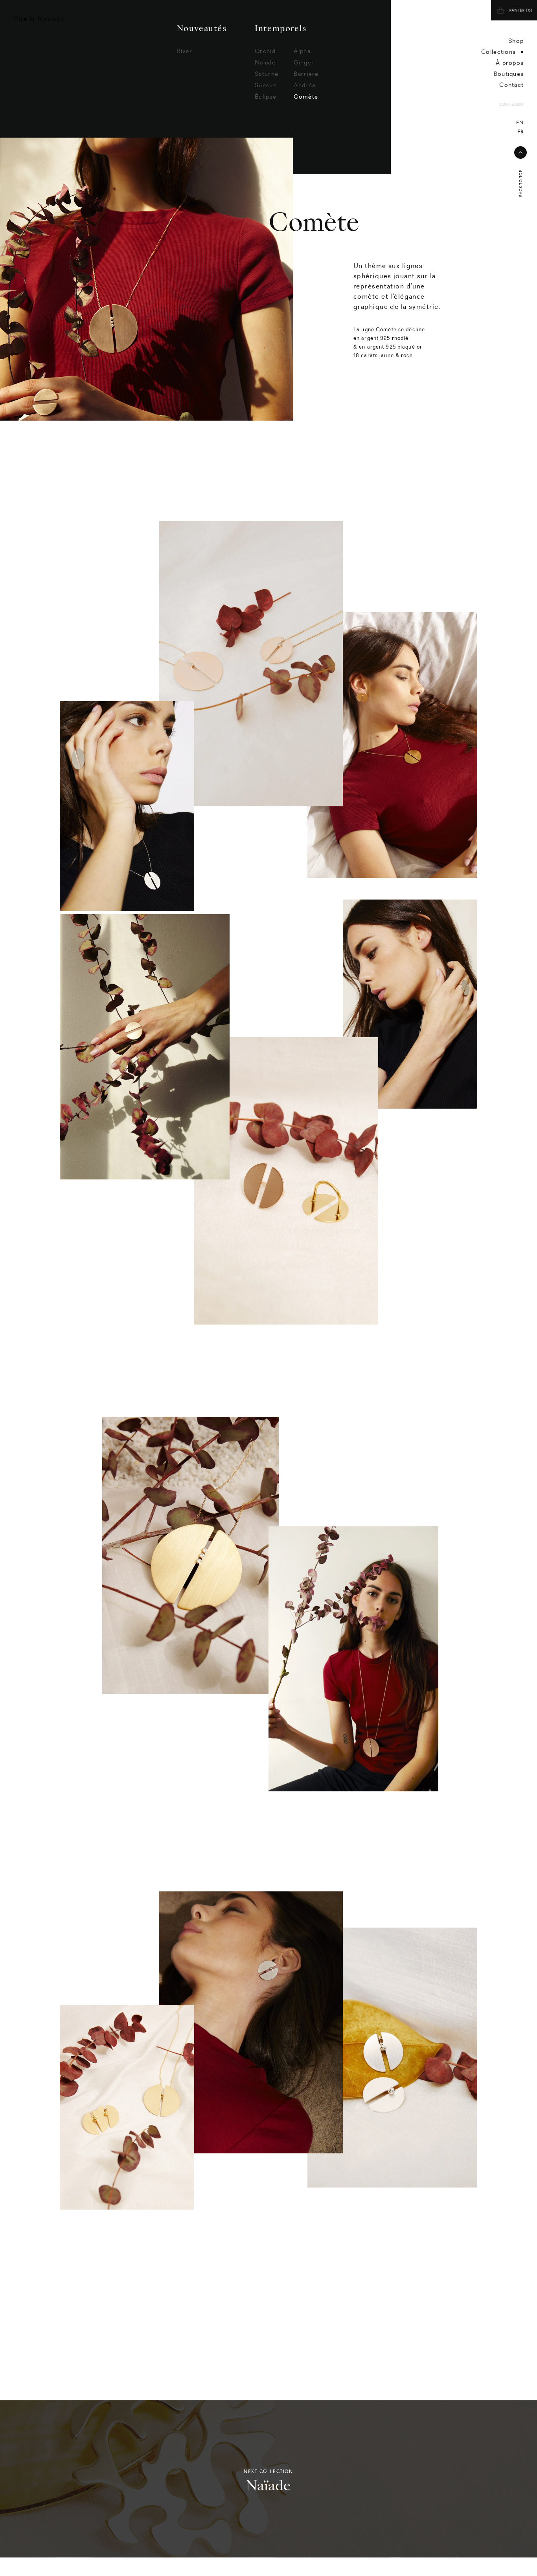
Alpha (302, 68)
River (185, 68)
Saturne (267, 91)
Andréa (304, 102)
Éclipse (266, 113)
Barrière (306, 91)
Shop (516, 41)
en (520, 123)
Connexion (511, 105)
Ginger (304, 79)
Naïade (265, 79)
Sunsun (266, 102)
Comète (306, 113)
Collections (498, 52)
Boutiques (509, 74)
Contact (511, 85)
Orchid (265, 68)
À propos (510, 63)
